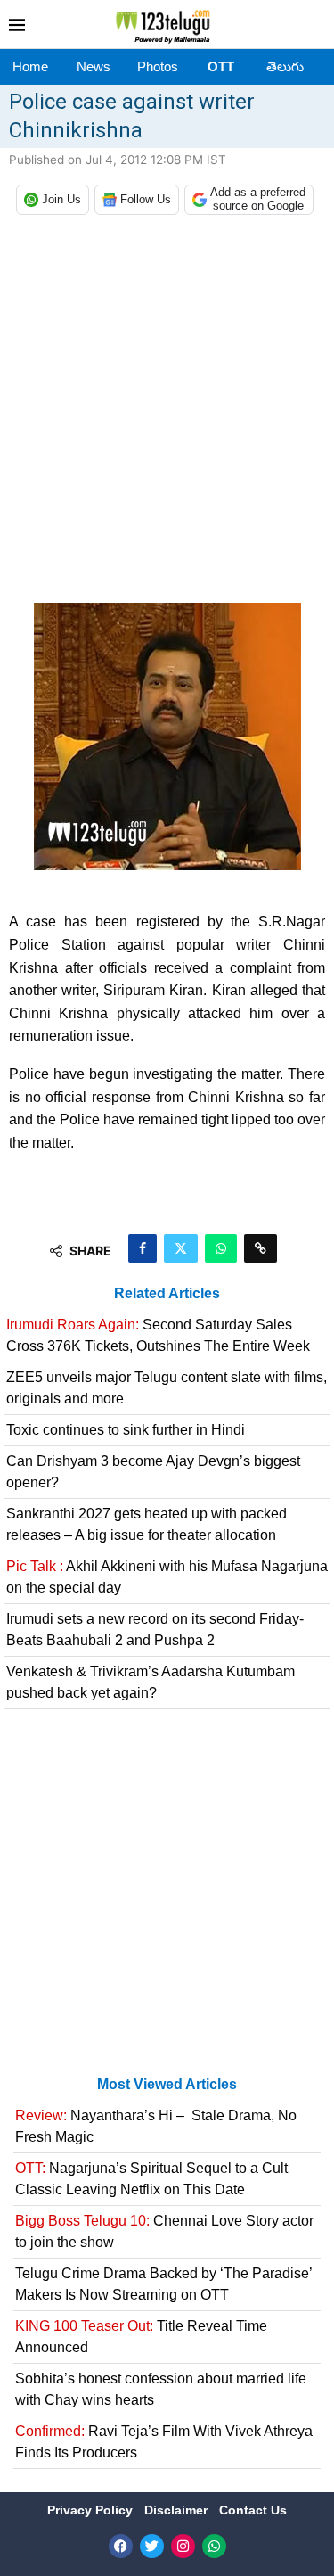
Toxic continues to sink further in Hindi (126, 1430)
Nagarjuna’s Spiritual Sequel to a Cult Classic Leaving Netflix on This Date (151, 2179)
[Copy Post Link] (261, 1248)
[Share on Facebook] (143, 1248)
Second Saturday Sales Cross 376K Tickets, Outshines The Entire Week (158, 1335)
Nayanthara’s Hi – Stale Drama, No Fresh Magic (156, 2126)
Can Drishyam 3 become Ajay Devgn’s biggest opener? (153, 1472)
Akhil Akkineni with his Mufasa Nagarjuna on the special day (167, 1577)
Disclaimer (178, 2510)
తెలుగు (285, 66)
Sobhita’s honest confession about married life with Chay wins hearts (161, 2389)
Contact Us (253, 2510)
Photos (158, 66)
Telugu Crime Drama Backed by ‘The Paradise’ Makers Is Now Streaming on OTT (163, 2284)
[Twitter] (152, 2546)
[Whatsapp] (214, 2546)
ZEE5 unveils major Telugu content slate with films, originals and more (167, 1388)
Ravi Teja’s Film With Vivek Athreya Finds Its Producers (164, 2442)
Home (30, 66)
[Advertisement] (167, 413)
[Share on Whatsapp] (221, 1248)
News (94, 66)
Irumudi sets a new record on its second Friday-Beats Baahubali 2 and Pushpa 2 (155, 1630)
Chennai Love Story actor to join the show (164, 2231)
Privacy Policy (92, 2510)
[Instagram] (183, 2546)
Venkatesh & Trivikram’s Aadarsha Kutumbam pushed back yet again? (151, 1682)
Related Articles (167, 1293)
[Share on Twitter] (181, 1248)
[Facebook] (121, 2546)
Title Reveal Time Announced (141, 2337)
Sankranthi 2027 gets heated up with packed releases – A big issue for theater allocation (147, 1524)
